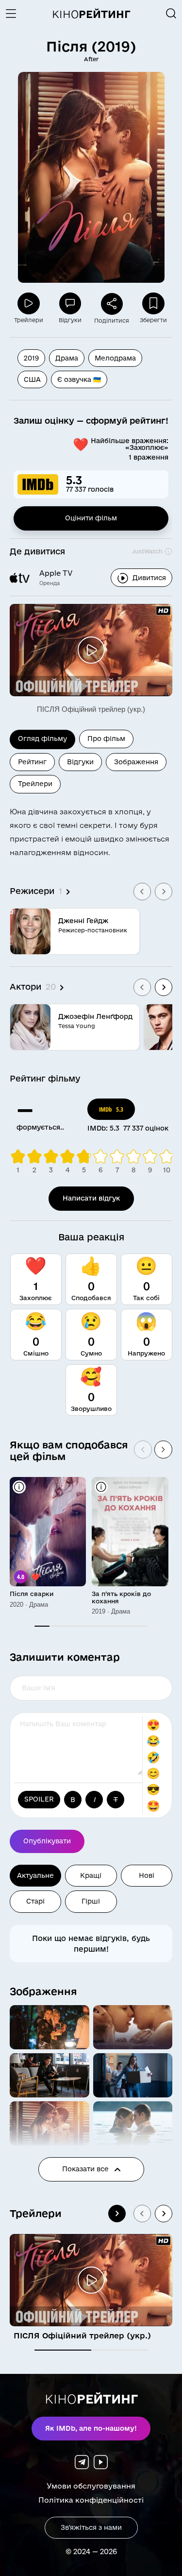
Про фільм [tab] (106, 738)
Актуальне (35, 1875)
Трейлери (36, 2213)
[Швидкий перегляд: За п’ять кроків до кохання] (101, 1487)
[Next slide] (164, 892)
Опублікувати (47, 1841)
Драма (67, 358)
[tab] (63, 2350)
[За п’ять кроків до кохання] (130, 1532)
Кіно (91, 14)
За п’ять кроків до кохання (121, 1597)
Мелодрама (115, 358)
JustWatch (147, 551)
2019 (31, 358)
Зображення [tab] (136, 762)
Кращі (91, 1875)
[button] (50, 2027)
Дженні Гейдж (83, 921)
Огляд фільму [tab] (42, 738)
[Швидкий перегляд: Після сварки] (19, 1487)
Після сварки (32, 1594)
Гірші (91, 1901)
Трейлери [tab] (35, 784)
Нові (147, 1875)
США (32, 379)
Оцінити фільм (91, 518)
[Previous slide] (142, 892)
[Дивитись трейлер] (91, 650)
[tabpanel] (91, 922)
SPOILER (39, 1799)
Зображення (43, 1991)
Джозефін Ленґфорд (95, 1016)
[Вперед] (163, 1450)
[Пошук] (171, 14)
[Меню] (15, 14)
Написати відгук (91, 1198)
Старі (35, 1901)
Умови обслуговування (91, 2486)
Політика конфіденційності (91, 2500)
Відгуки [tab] (80, 762)
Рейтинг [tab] (32, 762)
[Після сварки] (48, 1532)
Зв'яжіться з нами (91, 2527)
